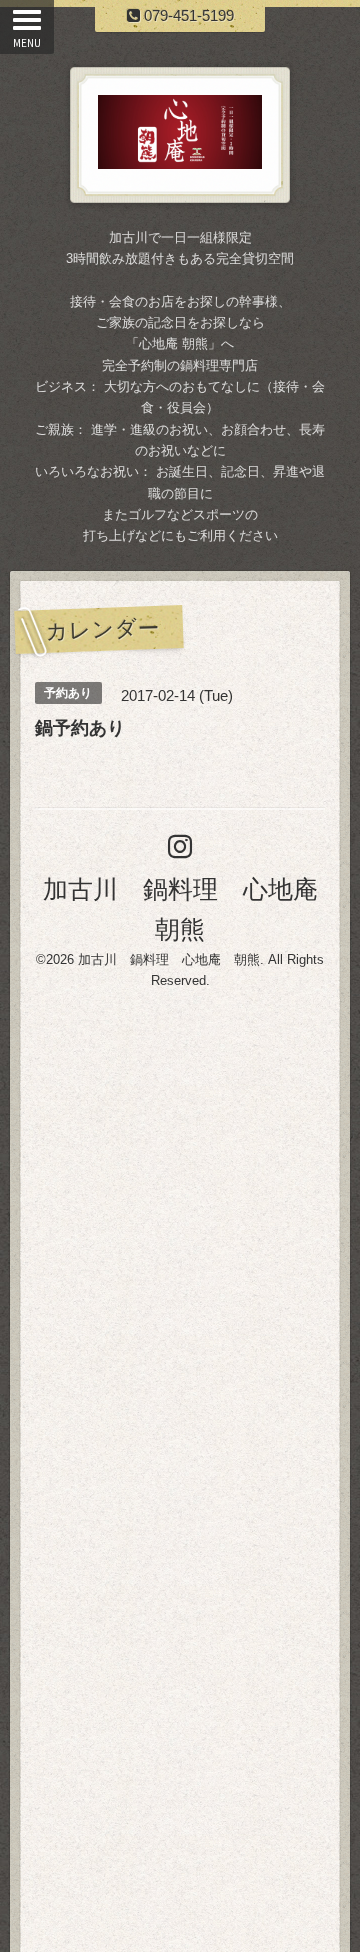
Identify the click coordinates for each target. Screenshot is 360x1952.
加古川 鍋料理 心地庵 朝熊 (169, 959)
